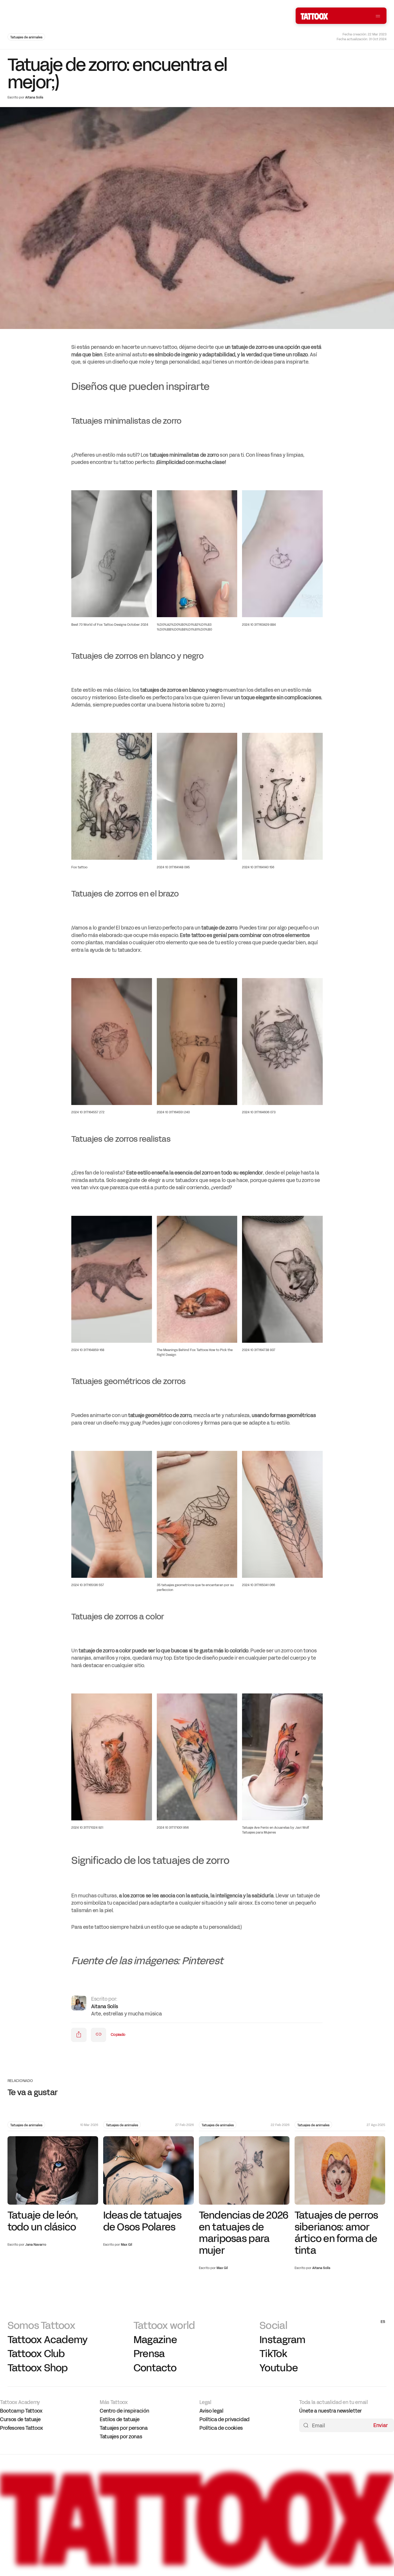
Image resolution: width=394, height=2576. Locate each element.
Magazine (155, 2339)
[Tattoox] (197, 2565)
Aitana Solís (34, 97)
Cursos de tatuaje (20, 2420)
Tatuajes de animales (26, 37)
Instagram (282, 2339)
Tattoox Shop (38, 2368)
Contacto (155, 2368)
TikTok (273, 2354)
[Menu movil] (378, 16)
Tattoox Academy (48, 2339)
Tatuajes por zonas (121, 2437)
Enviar (381, 2425)
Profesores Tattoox (21, 2428)
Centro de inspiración (124, 2411)
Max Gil (127, 2245)
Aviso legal (211, 2411)
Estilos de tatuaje (120, 2420)
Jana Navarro (36, 2245)
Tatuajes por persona (124, 2428)
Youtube (279, 2368)
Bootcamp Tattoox (21, 2411)
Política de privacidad (224, 2420)
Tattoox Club (36, 2354)
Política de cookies (221, 2428)
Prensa (149, 2354)
